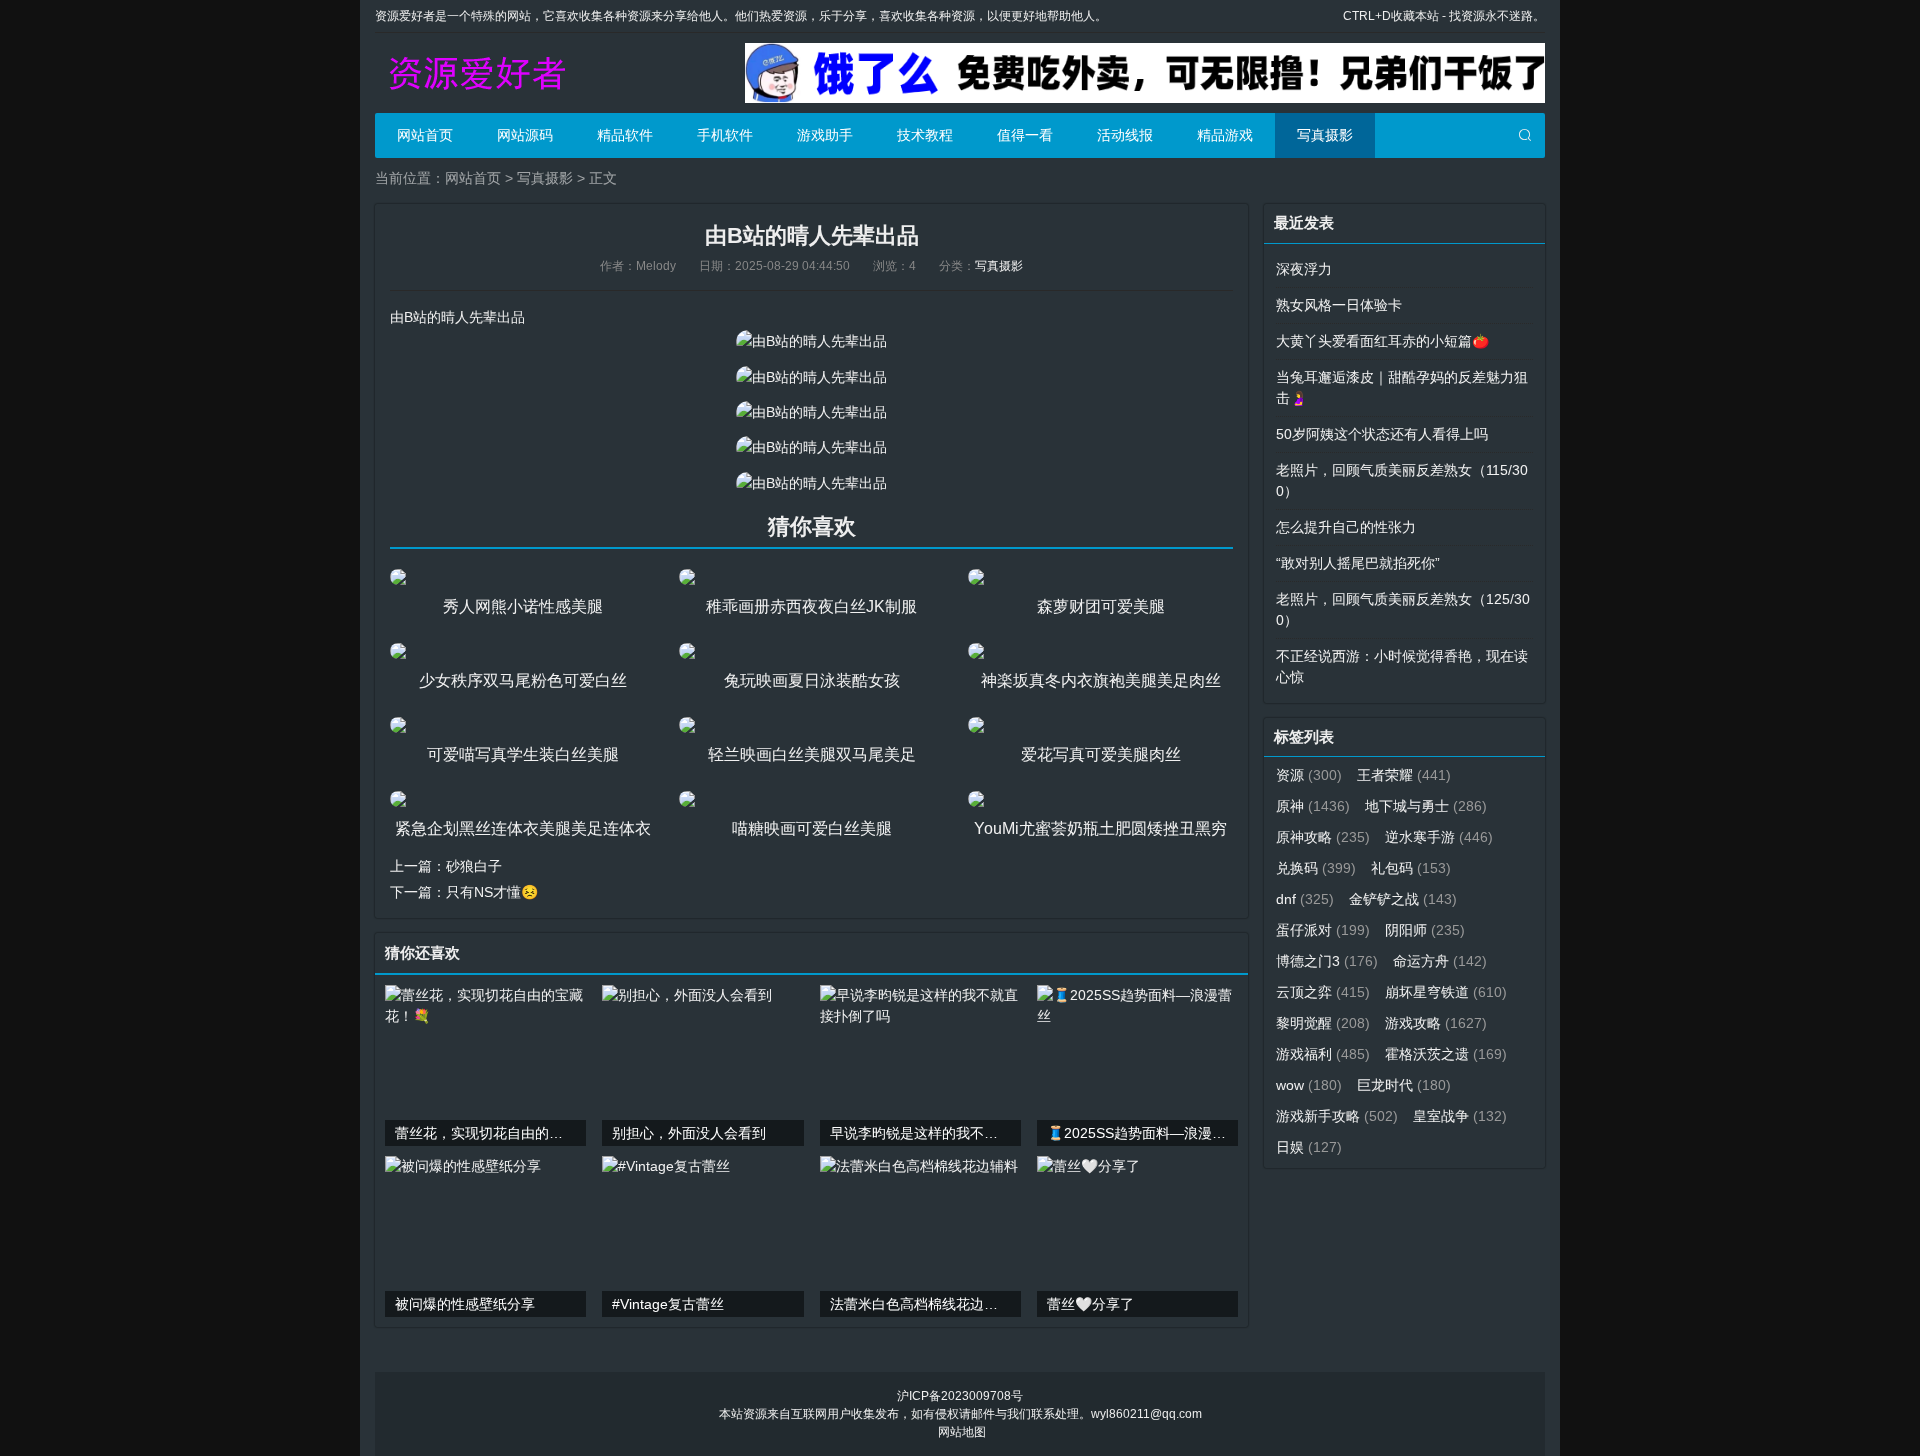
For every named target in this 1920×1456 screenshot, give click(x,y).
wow (1309, 1085)
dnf (1305, 899)
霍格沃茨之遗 (1446, 1054)
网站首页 (425, 135)
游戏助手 (825, 135)
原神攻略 (1323, 837)
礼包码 (1411, 868)
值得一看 (1025, 135)
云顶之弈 (1323, 992)
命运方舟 (1440, 961)
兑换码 (1316, 868)
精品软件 (625, 135)
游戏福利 (1323, 1054)
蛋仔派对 (1323, 930)
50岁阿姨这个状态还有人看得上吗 (1382, 434)
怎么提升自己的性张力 (1346, 527)
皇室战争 (1460, 1116)
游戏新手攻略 (1337, 1116)
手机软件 (725, 135)
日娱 (1309, 1147)
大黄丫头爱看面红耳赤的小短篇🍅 (1382, 341)
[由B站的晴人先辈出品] (811, 341)
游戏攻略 (1436, 1023)
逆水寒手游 (1439, 837)
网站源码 (525, 135)
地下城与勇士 (1426, 806)
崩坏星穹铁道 (1446, 992)
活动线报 (1125, 135)
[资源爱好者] (475, 73)
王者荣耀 (1404, 775)
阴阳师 (1425, 930)
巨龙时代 (1404, 1085)
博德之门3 (1327, 961)
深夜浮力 (1304, 269)
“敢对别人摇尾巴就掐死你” (1358, 563)
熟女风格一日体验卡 (1339, 305)
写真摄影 (1325, 135)
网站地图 (962, 1432)
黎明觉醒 (1323, 1023)
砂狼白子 (474, 866)
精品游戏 (1225, 135)
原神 (1313, 806)
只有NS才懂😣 (492, 892)
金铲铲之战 (1403, 899)
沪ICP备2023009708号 (960, 1396)
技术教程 (925, 135)
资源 (1309, 775)
